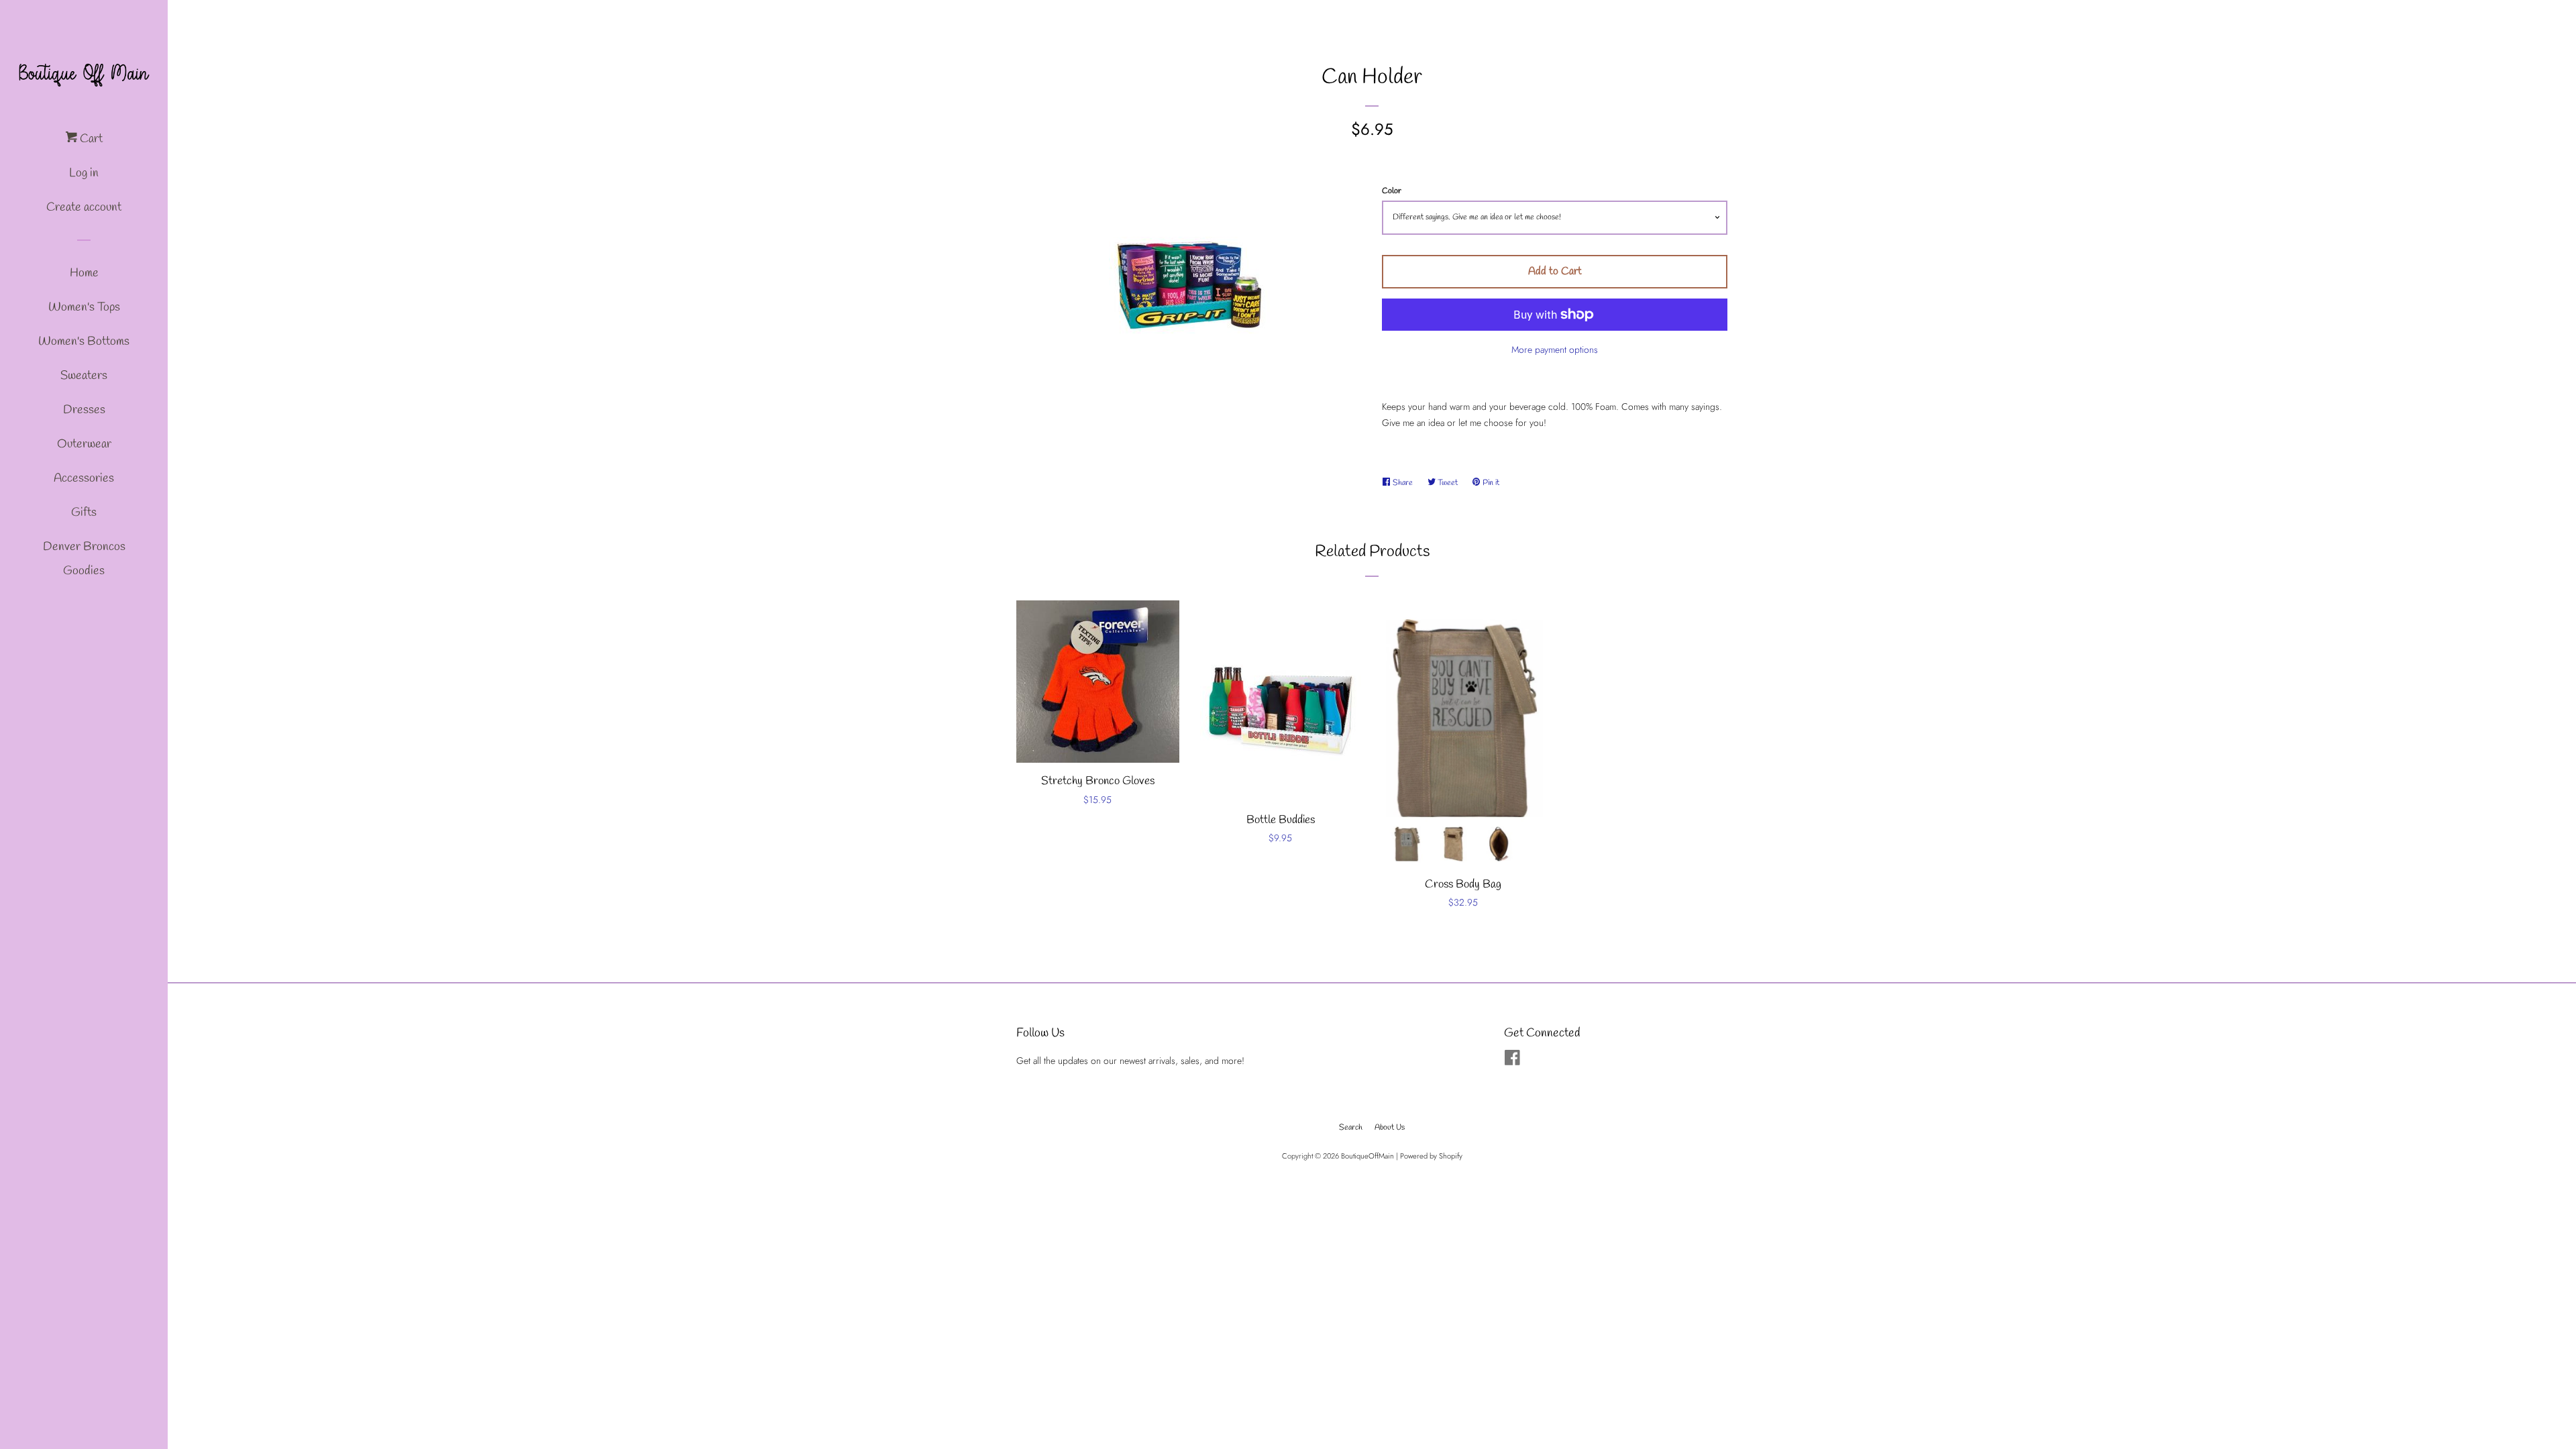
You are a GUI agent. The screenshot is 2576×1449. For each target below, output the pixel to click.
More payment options (1555, 350)
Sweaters (84, 376)
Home (84, 273)
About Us (1390, 1128)
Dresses (84, 410)
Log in (84, 173)
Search (1351, 1128)
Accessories (84, 478)
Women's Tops (84, 307)
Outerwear (84, 444)
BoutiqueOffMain (1367, 1156)
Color (1392, 191)
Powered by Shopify (1431, 1156)
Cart (90, 139)
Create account (84, 207)
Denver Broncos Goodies (84, 559)
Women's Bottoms (84, 341)
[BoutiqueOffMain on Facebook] (1512, 1061)
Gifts (84, 513)
